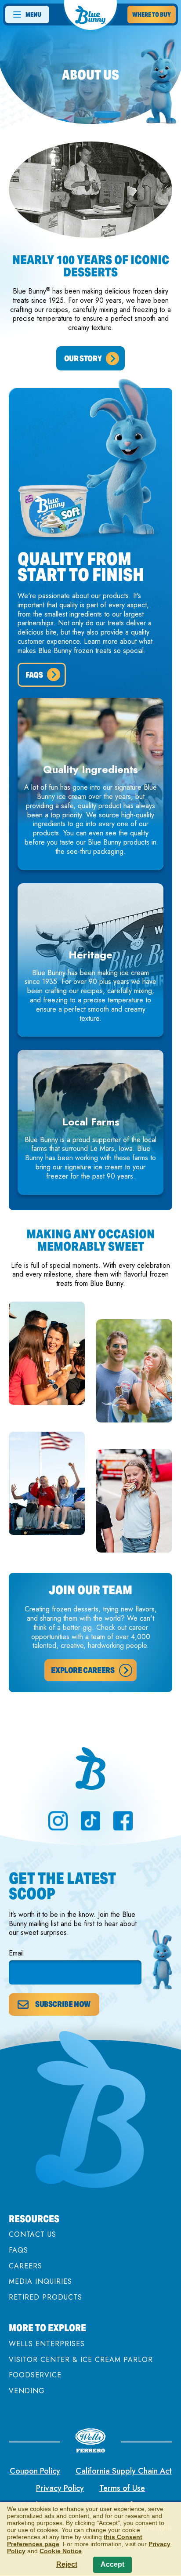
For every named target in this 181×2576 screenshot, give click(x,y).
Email (16, 1954)
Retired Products (45, 2297)
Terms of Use (122, 2488)
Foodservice (35, 2375)
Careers (25, 2266)
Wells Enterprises (47, 2344)
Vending (27, 2391)
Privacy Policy (60, 2488)
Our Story (83, 358)
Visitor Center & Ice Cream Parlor (81, 2360)
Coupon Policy (35, 2471)
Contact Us (33, 2234)
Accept (112, 2564)
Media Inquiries (40, 2281)
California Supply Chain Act (124, 2471)
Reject (67, 2564)
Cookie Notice (61, 2551)
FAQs (18, 2250)
